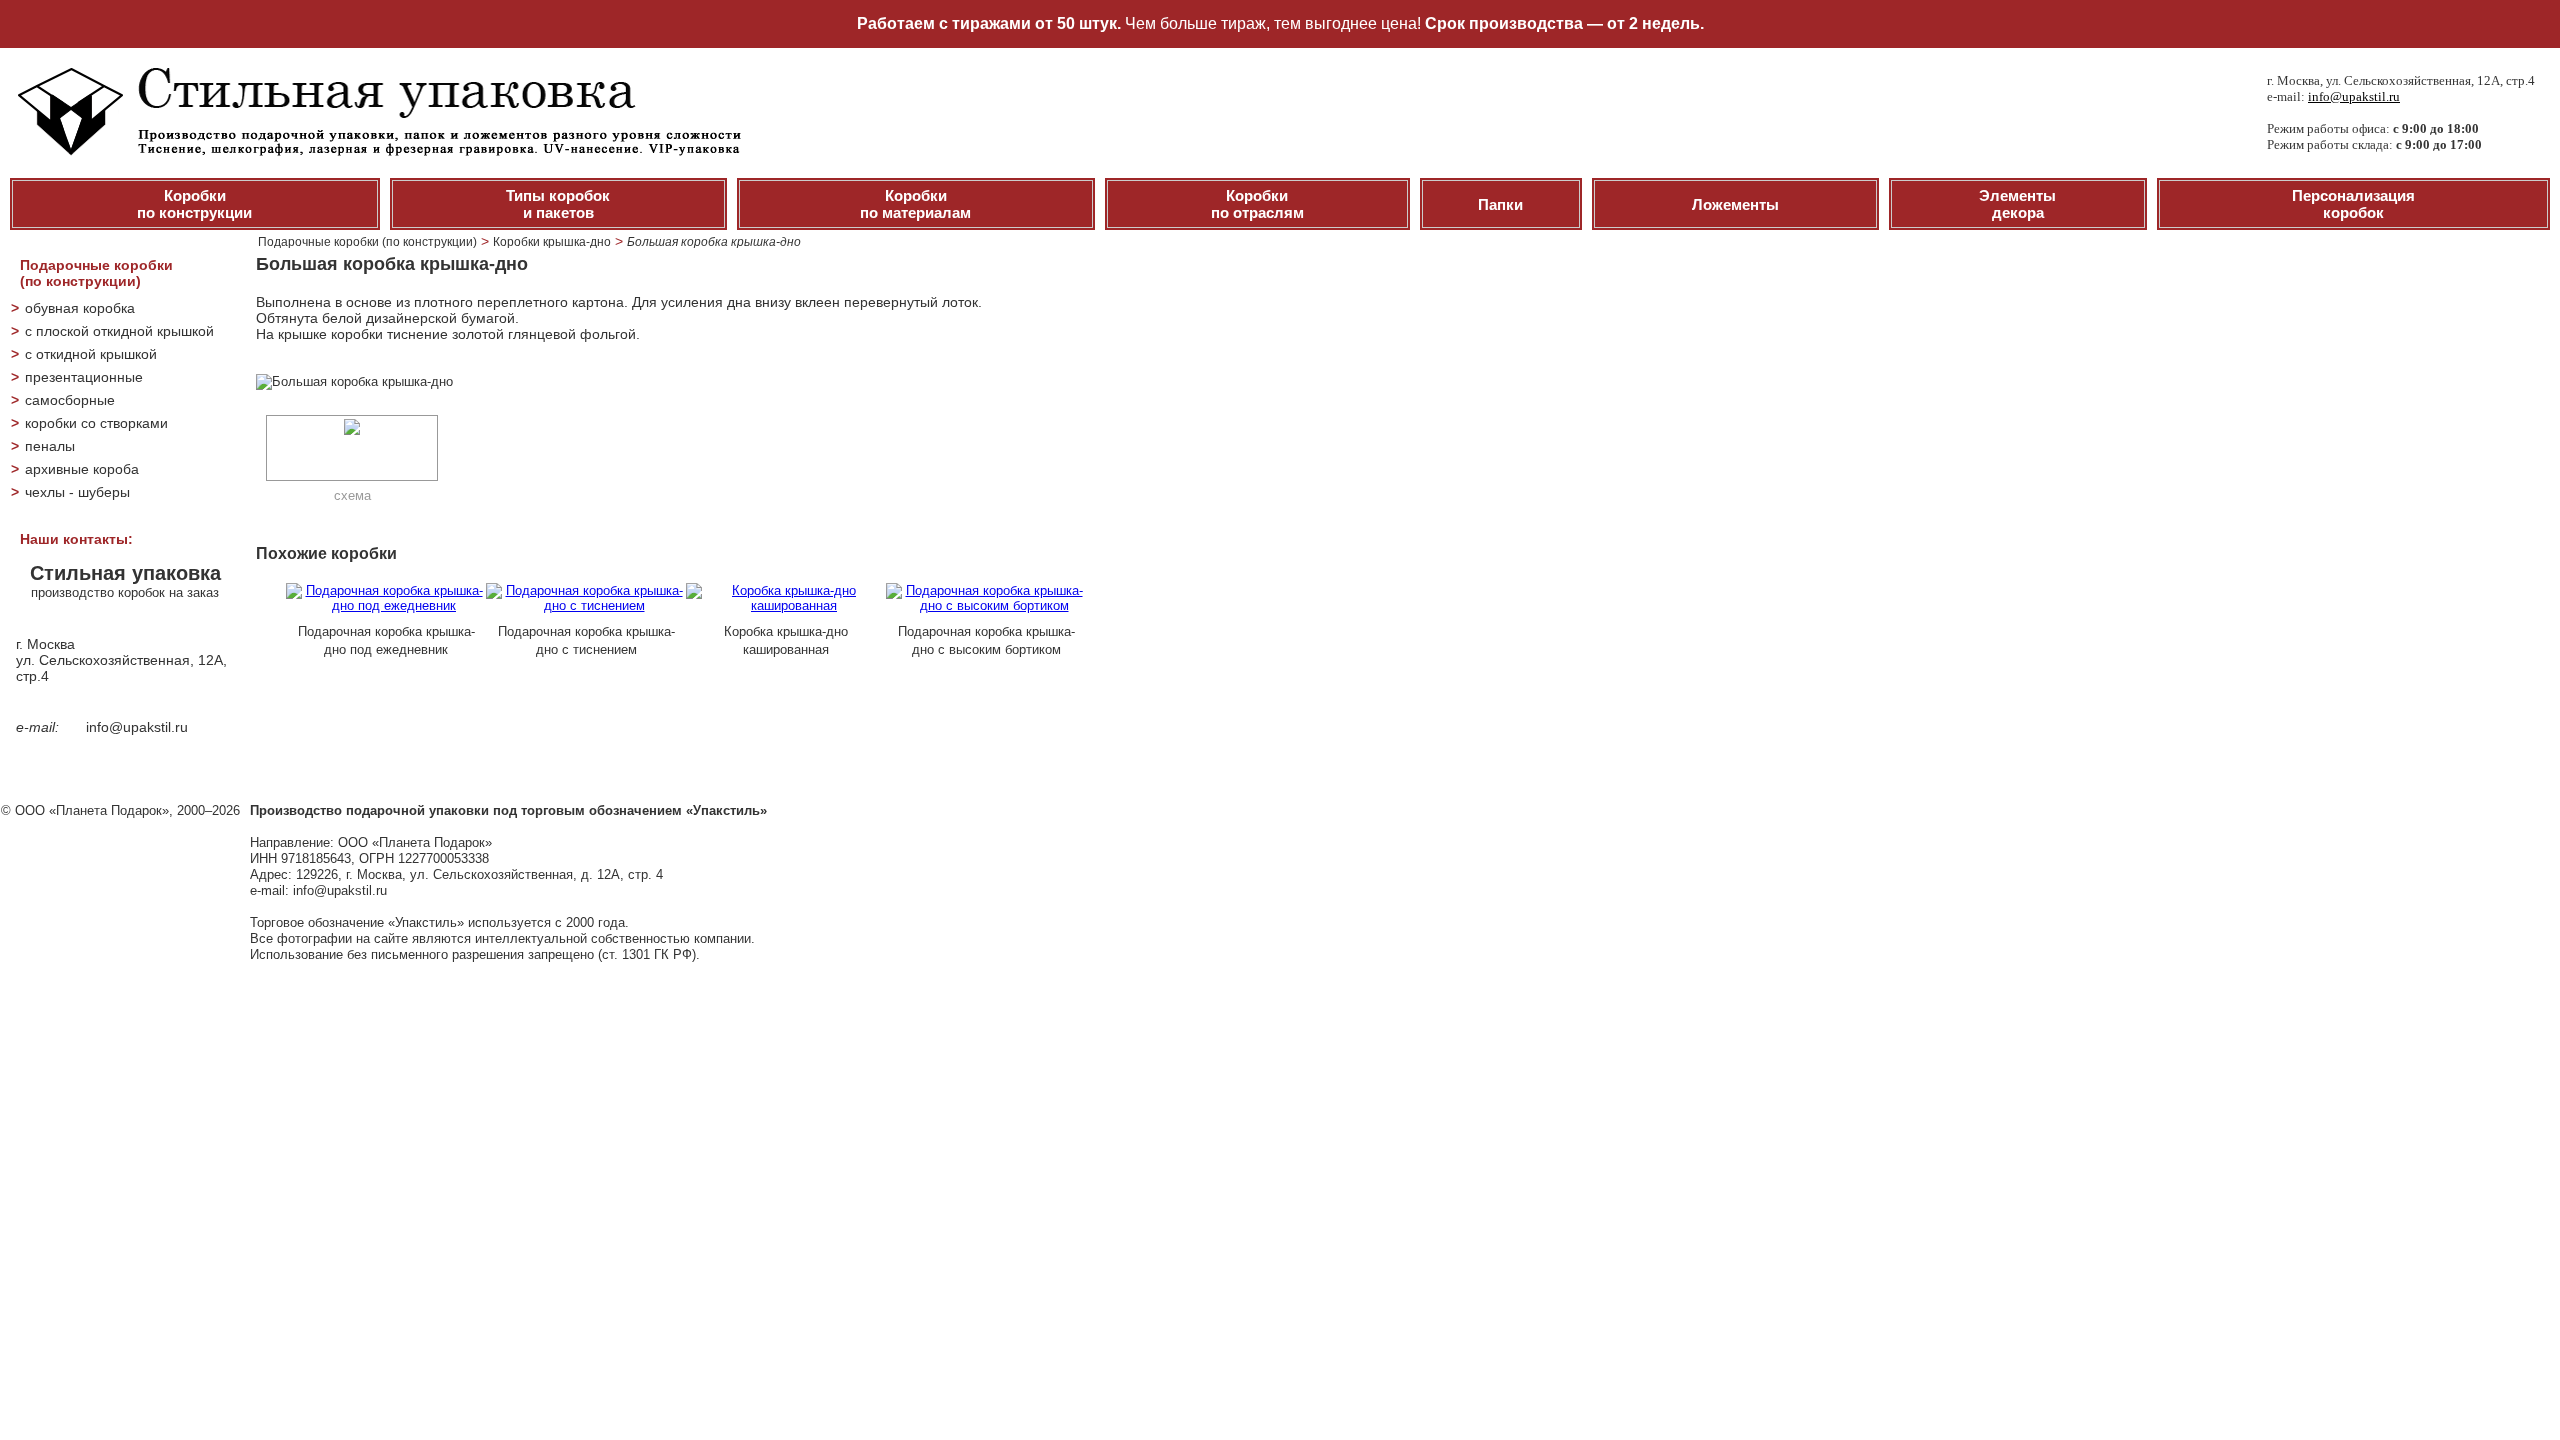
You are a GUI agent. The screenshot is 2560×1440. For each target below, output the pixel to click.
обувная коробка (80, 308)
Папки (1500, 204)
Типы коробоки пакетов (558, 204)
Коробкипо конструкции (194, 204)
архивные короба (82, 469)
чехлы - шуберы (77, 492)
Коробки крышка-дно (552, 242)
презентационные (84, 377)
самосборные (70, 400)
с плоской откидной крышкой (119, 331)
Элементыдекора (2017, 204)
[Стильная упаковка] (375, 151)
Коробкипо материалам (915, 204)
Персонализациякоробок (2353, 204)
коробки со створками (96, 423)
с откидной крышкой (91, 354)
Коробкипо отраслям (1257, 204)
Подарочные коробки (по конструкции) (367, 242)
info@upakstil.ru (2354, 96)
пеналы (50, 446)
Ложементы (1735, 204)
